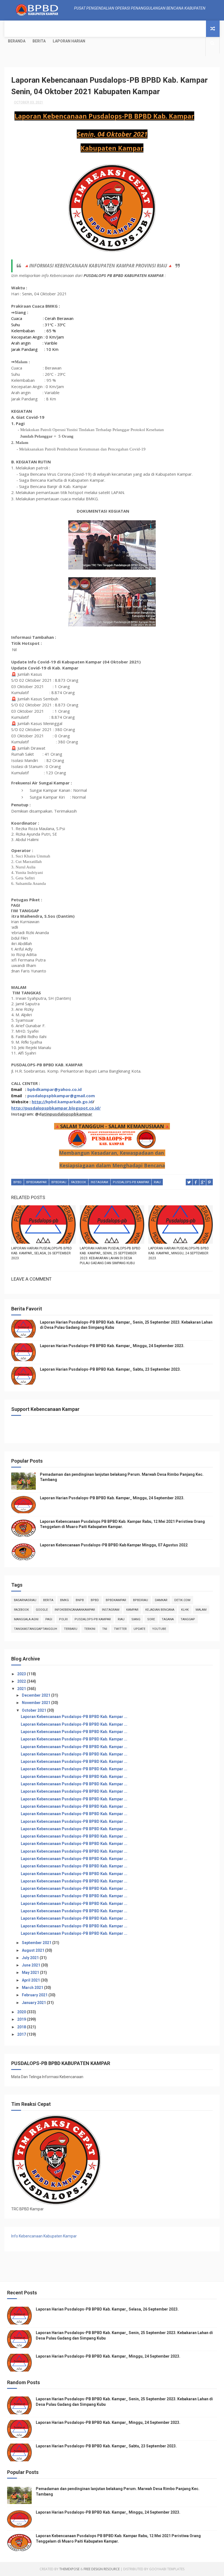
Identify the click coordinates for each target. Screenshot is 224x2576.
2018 (22, 2027)
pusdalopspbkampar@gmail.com (61, 1096)
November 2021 (36, 1703)
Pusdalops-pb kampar (131, 1182)
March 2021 (33, 1988)
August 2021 (33, 1950)
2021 (22, 1689)
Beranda (17, 41)
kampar (132, 1610)
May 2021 (31, 1973)
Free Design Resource (102, 2569)
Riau (157, 1182)
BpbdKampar (36, 1182)
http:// (39, 1102)
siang (136, 1619)
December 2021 (36, 1695)
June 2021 (31, 1965)
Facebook (79, 1182)
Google (42, 1610)
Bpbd (17, 1182)
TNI (105, 1629)
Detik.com (182, 1600)
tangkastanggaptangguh (36, 1629)
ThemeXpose (69, 2569)
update (139, 1629)
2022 (22, 1681)
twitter (120, 1629)
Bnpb (80, 1600)
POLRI (63, 1619)
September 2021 (37, 1943)
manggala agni (26, 1619)
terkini (90, 1629)
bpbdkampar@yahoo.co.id (54, 1089)
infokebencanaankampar (75, 1610)
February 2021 (35, 1995)
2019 (22, 2019)
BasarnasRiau (25, 1600)
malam (201, 1610)
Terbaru (71, 1629)
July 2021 (31, 1958)
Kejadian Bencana (160, 1610)
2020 (22, 2012)
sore (151, 1619)
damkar (161, 1600)
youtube (159, 1629)
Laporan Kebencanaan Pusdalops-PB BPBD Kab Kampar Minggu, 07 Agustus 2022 (114, 1545)
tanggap (188, 1619)
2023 (22, 1674)
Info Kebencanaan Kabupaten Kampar (44, 2236)
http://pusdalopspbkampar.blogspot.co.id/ (56, 1108)
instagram (99, 1182)
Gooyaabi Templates (167, 2569)
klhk (185, 1610)
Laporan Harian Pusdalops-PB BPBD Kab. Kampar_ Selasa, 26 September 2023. (42, 1253)
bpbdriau (59, 1182)
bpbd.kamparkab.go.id (69, 1102)
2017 (22, 2034)
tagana (168, 1619)
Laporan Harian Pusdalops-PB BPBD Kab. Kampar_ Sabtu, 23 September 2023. (110, 1369)
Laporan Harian (69, 41)
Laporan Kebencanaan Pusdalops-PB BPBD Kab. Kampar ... (74, 1717)
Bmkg (64, 1600)
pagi (49, 1619)
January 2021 (34, 2003)
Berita (39, 41)
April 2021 (31, 1980)
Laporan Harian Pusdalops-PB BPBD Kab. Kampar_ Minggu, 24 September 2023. (179, 1253)
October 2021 (34, 1710)
